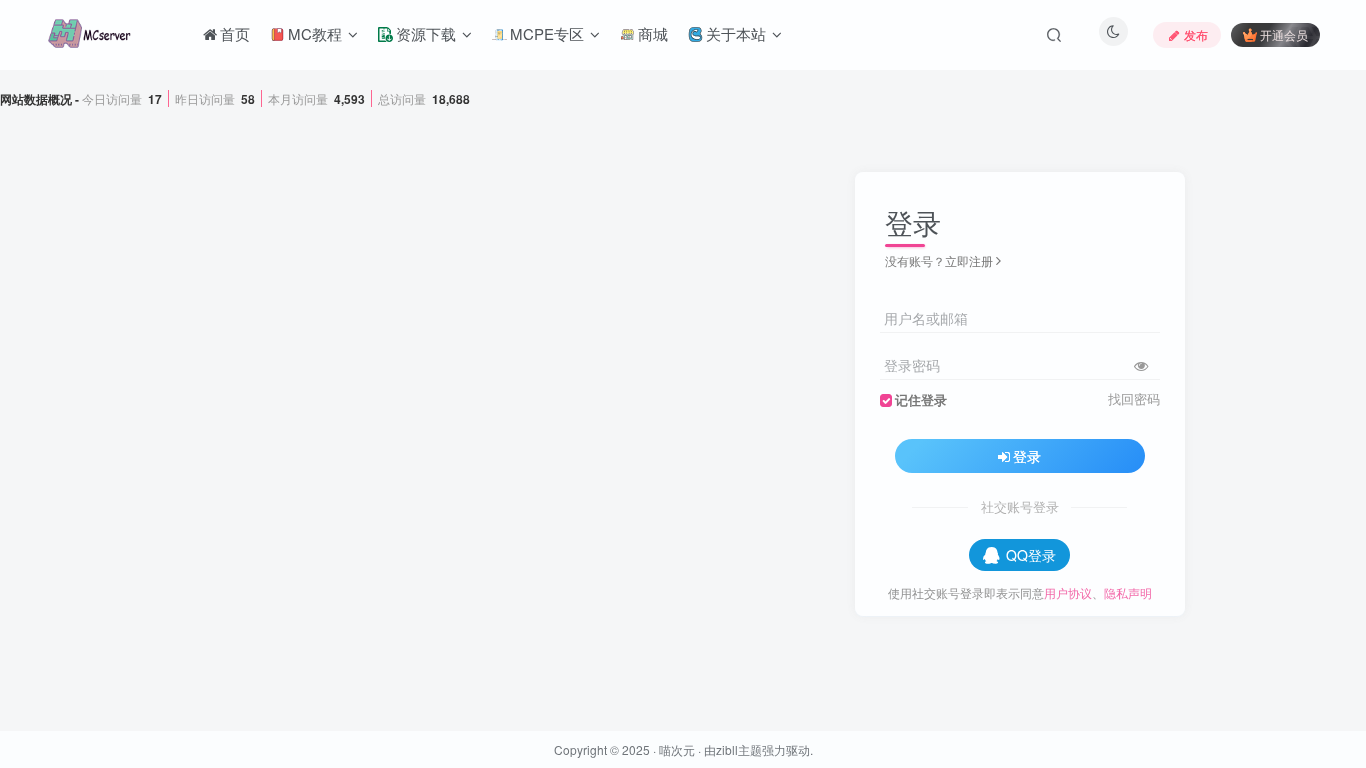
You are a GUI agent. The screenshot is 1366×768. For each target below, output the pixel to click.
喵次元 (677, 749)
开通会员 (1284, 34)
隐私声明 (1128, 592)
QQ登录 (1031, 555)
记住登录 (921, 400)
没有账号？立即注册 (939, 260)
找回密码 (1134, 399)
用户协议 (1068, 592)
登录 (1027, 456)
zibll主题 (739, 749)
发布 (1196, 34)
